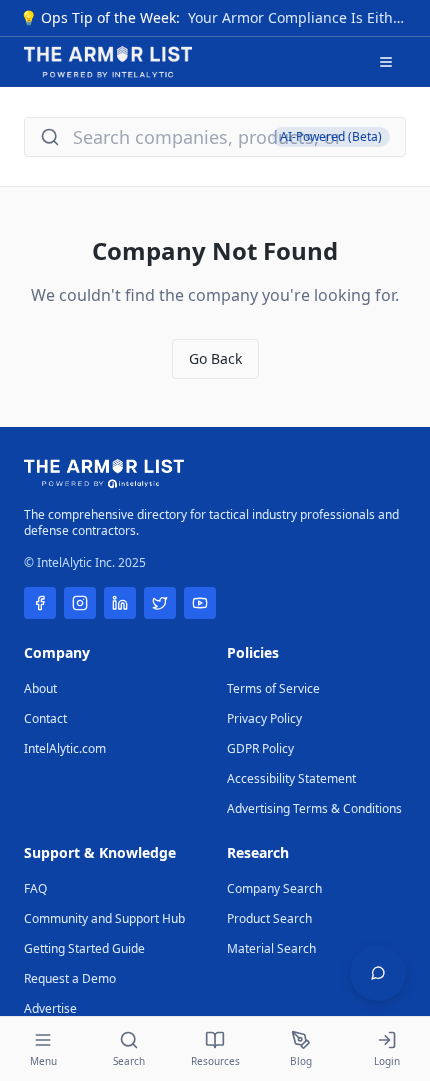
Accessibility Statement (291, 778)
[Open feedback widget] (378, 973)
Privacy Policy (264, 718)
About (40, 688)
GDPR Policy (260, 748)
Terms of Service (273, 688)
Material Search (271, 948)
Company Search (274, 888)
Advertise (50, 1008)
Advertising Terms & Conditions (314, 808)
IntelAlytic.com (65, 748)
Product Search (269, 918)
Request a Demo (70, 978)
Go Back (215, 358)
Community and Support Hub (104, 918)
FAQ (35, 888)
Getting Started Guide (84, 948)
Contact (45, 718)
